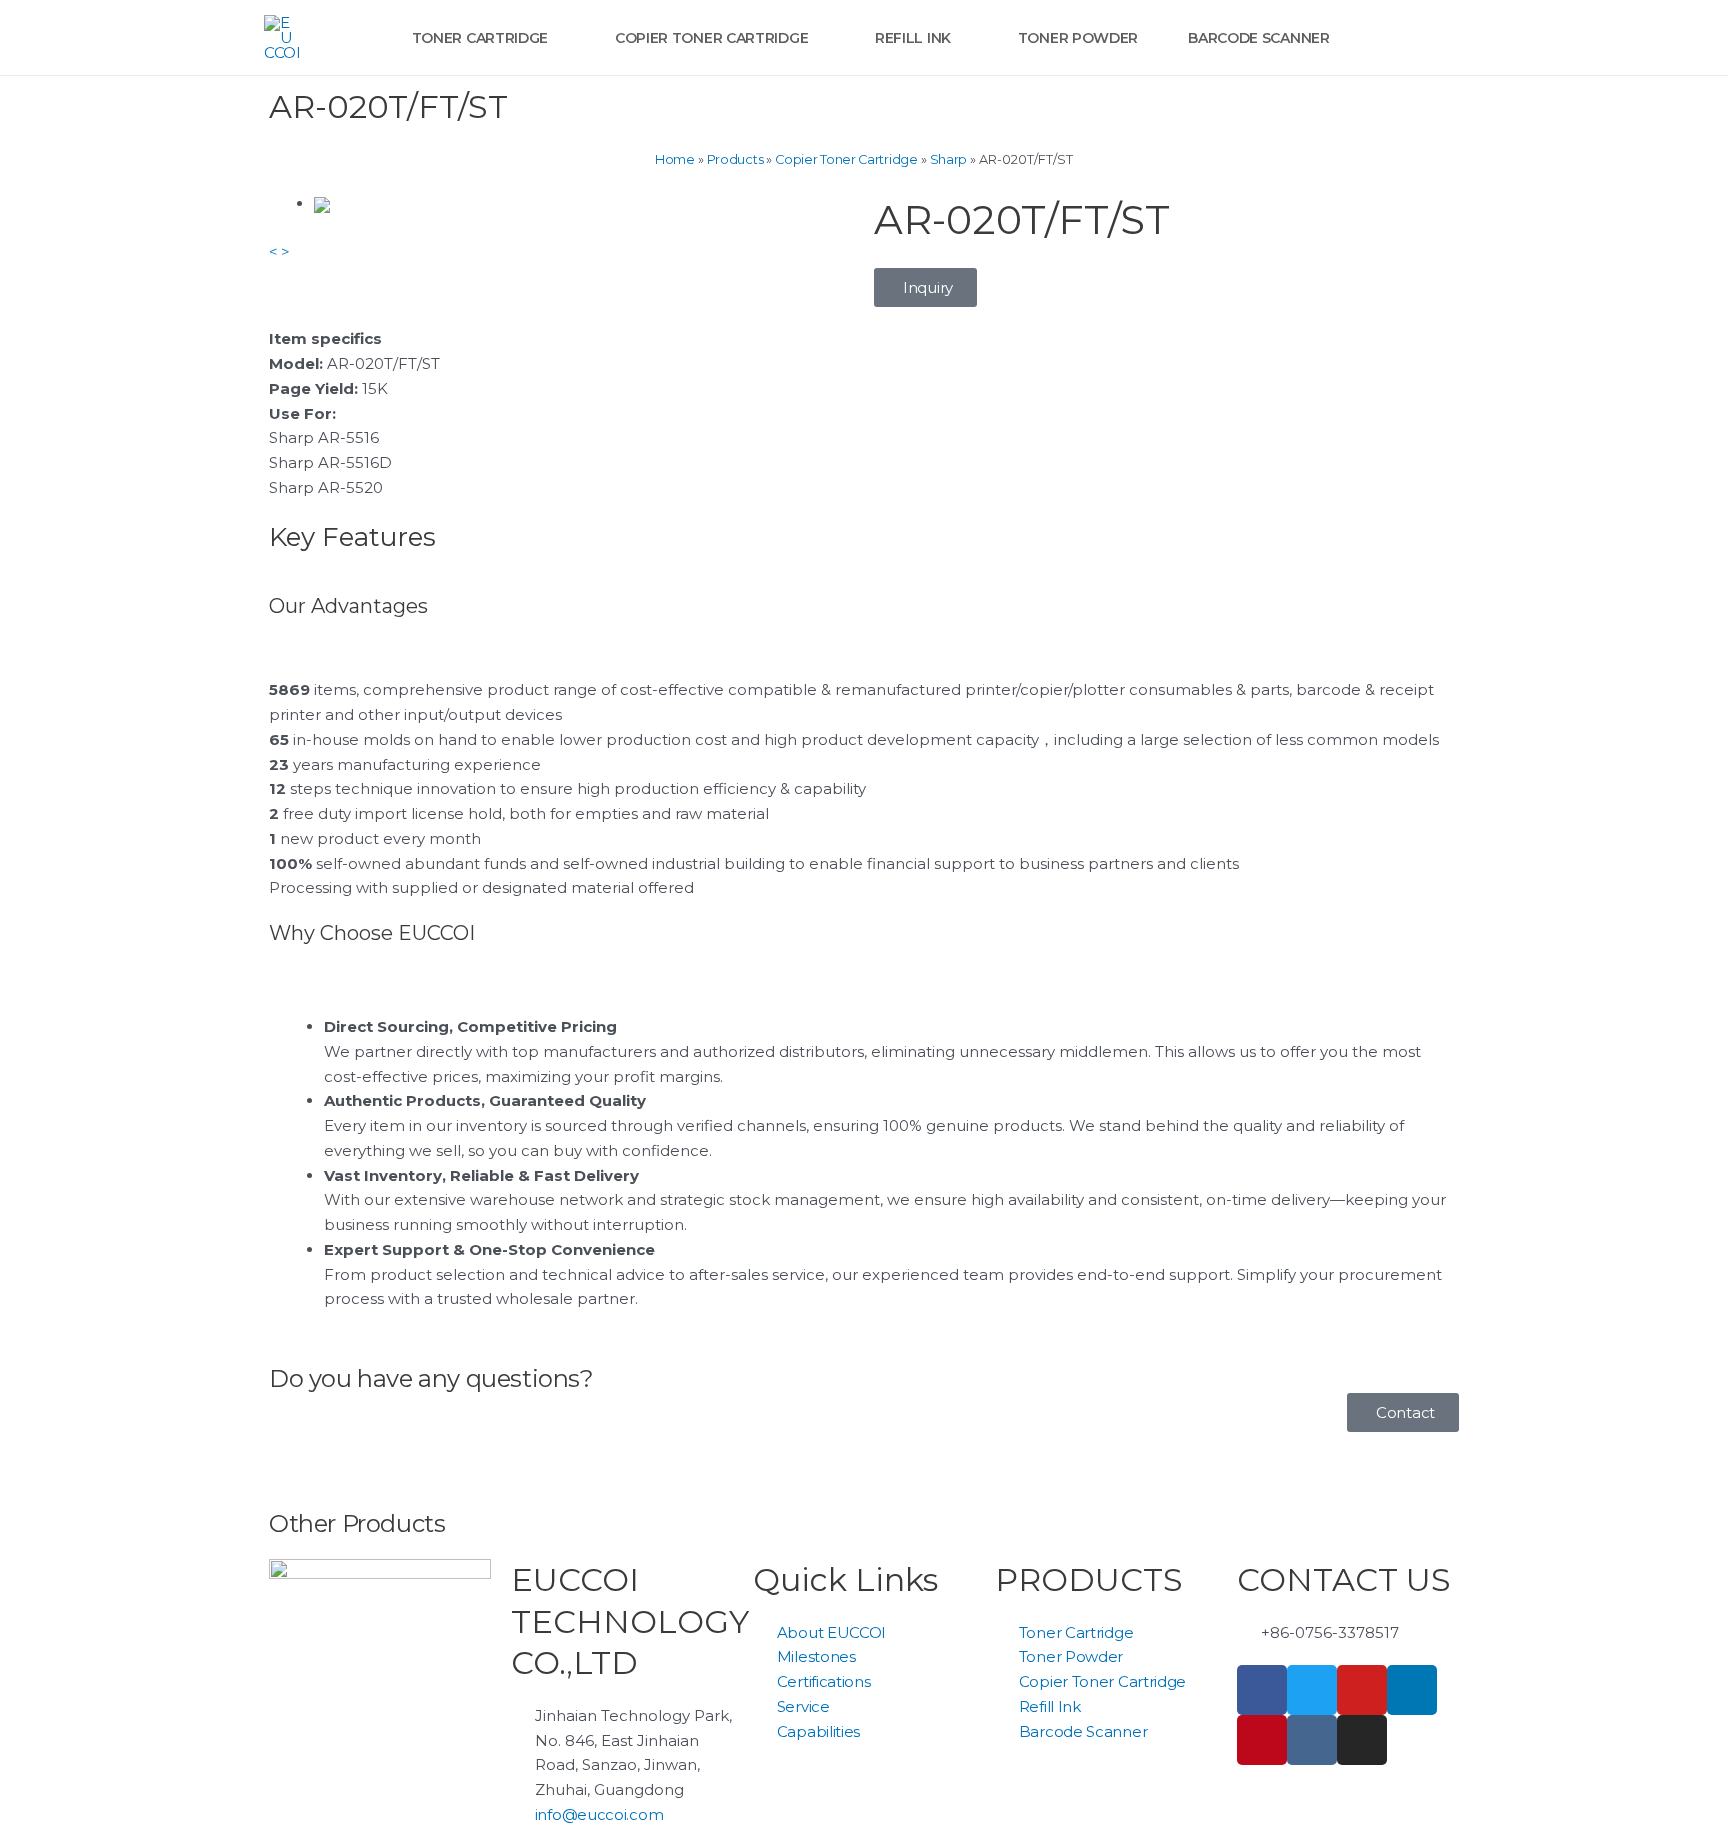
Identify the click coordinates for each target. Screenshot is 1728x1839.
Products (735, 159)
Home (675, 159)
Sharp (949, 159)
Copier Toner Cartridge (846, 159)
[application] (556, 38)
